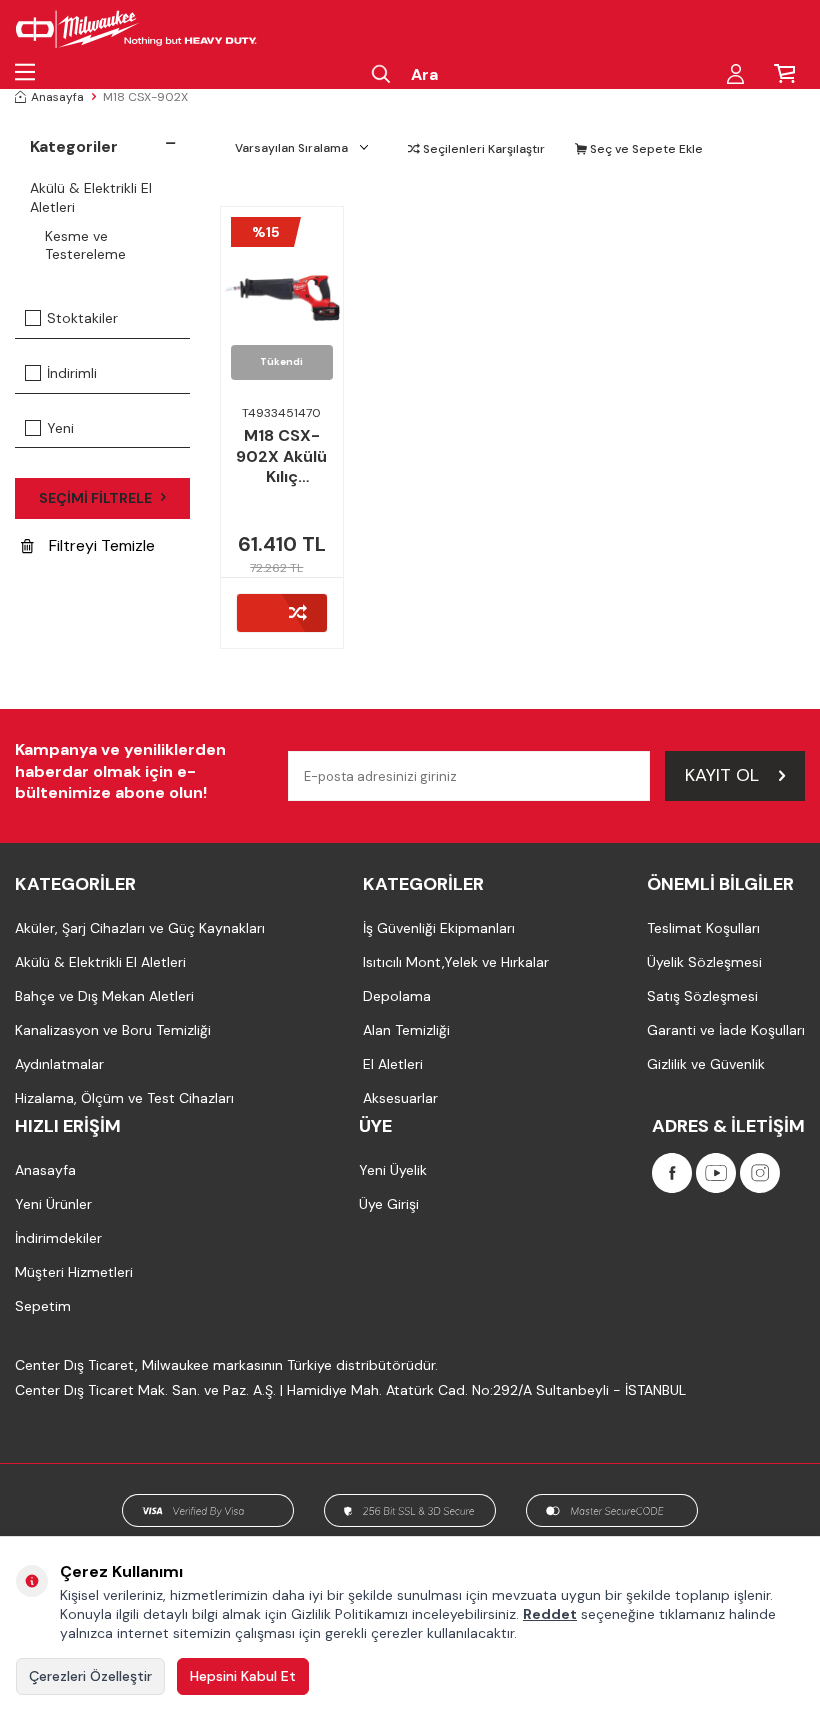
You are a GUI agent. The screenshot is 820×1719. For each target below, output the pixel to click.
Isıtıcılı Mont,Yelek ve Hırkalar (456, 962)
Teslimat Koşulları (703, 928)
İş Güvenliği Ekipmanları (439, 928)
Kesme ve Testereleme (85, 245)
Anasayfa (57, 97)
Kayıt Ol (722, 775)
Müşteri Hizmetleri (74, 1272)
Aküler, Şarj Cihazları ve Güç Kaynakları (140, 928)
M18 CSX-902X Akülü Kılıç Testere (281, 457)
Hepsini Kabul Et (243, 1676)
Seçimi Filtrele (95, 498)
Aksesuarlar (400, 1098)
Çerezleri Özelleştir (90, 1676)
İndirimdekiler (58, 1238)
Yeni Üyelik (393, 1170)
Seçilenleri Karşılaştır (482, 149)
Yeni (60, 428)
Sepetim (43, 1306)
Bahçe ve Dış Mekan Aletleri (104, 996)
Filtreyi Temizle (102, 545)
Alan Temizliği (406, 1030)
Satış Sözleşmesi (702, 996)
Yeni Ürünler (53, 1204)
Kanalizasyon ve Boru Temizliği (113, 1030)
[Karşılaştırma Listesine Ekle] (282, 613)
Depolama (397, 996)
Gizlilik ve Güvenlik (706, 1064)
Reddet (550, 1614)
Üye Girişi (389, 1204)
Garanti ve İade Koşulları (726, 1030)
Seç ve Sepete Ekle (645, 149)
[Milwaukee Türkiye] (136, 30)
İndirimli (72, 373)
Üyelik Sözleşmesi (704, 962)
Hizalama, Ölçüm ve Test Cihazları (124, 1098)
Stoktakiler (82, 318)
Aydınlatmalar (59, 1064)
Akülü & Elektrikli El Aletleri (91, 197)
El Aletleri (393, 1064)
